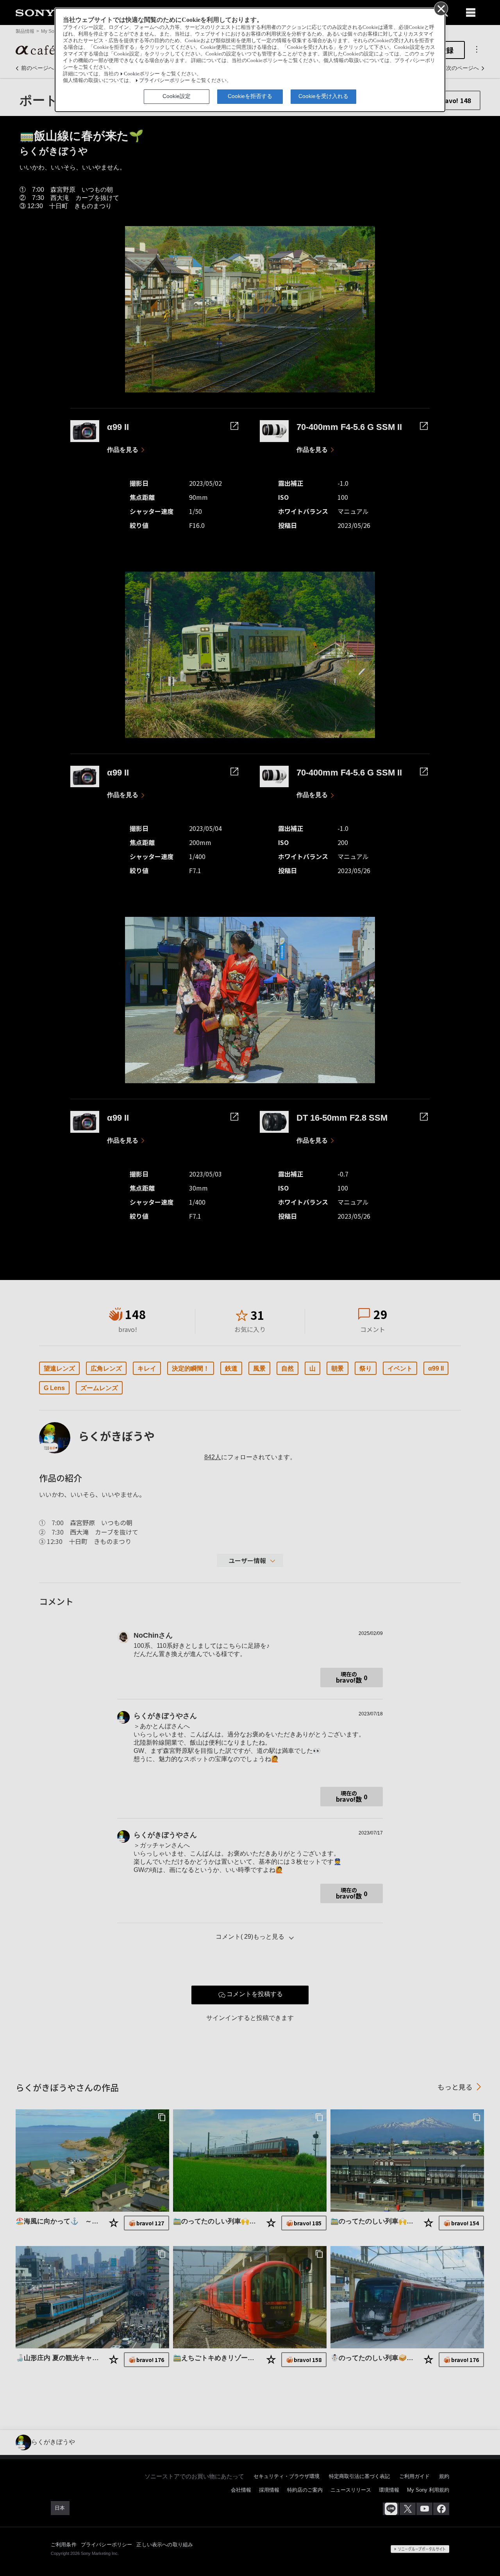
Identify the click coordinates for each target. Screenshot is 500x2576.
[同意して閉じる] (441, 8)
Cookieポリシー (142, 74)
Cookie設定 (177, 96)
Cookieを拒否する (250, 96)
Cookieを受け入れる (323, 96)
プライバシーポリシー (164, 80)
